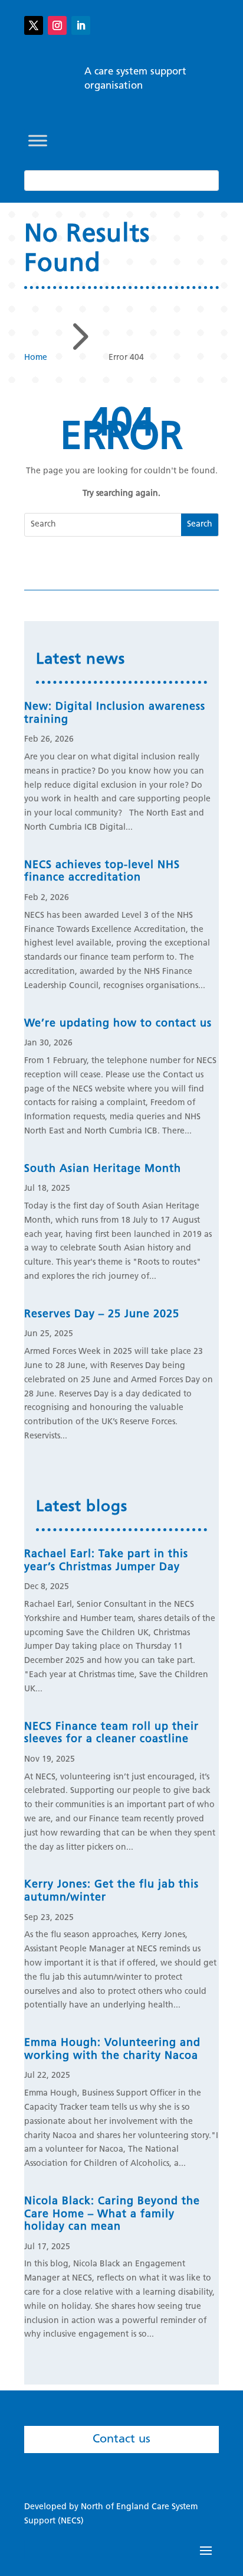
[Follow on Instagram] (57, 25)
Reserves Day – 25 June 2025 (102, 1315)
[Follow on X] (34, 25)
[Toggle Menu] (38, 140)
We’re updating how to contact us (118, 1024)
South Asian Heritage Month (103, 1170)
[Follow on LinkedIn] (81, 25)
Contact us (121, 2439)
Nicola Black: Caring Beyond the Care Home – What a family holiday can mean (112, 2215)
